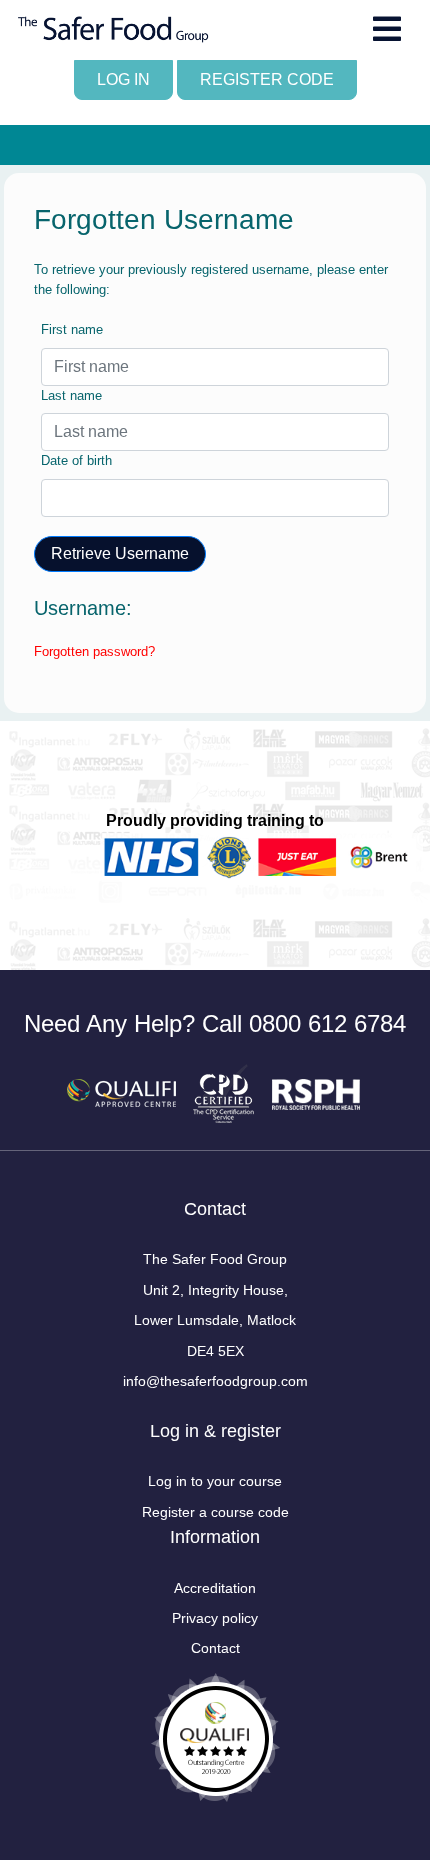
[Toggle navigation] (387, 29)
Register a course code (215, 1512)
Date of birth (76, 460)
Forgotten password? (94, 651)
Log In (123, 79)
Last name (71, 395)
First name (72, 329)
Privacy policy (215, 1618)
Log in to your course (215, 1481)
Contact (215, 1648)
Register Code (267, 79)
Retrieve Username (120, 553)
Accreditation (215, 1588)
